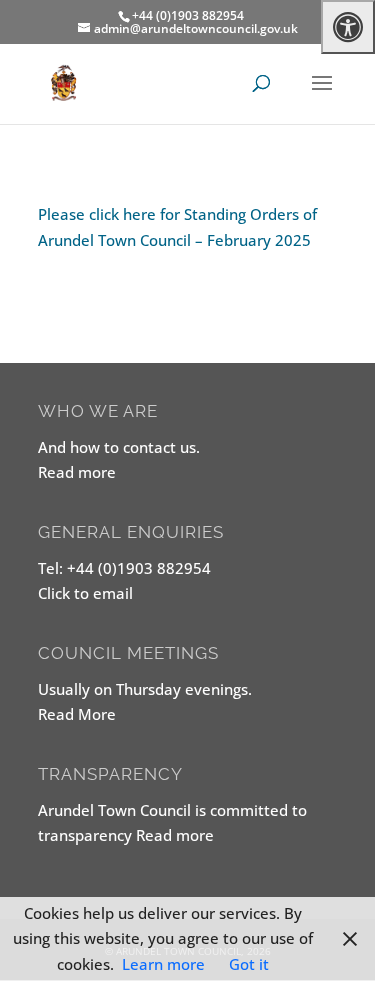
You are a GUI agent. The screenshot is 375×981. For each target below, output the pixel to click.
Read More (77, 714)
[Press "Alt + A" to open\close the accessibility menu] (348, 27)
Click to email (85, 593)
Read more (77, 472)
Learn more (163, 964)
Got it (249, 964)
